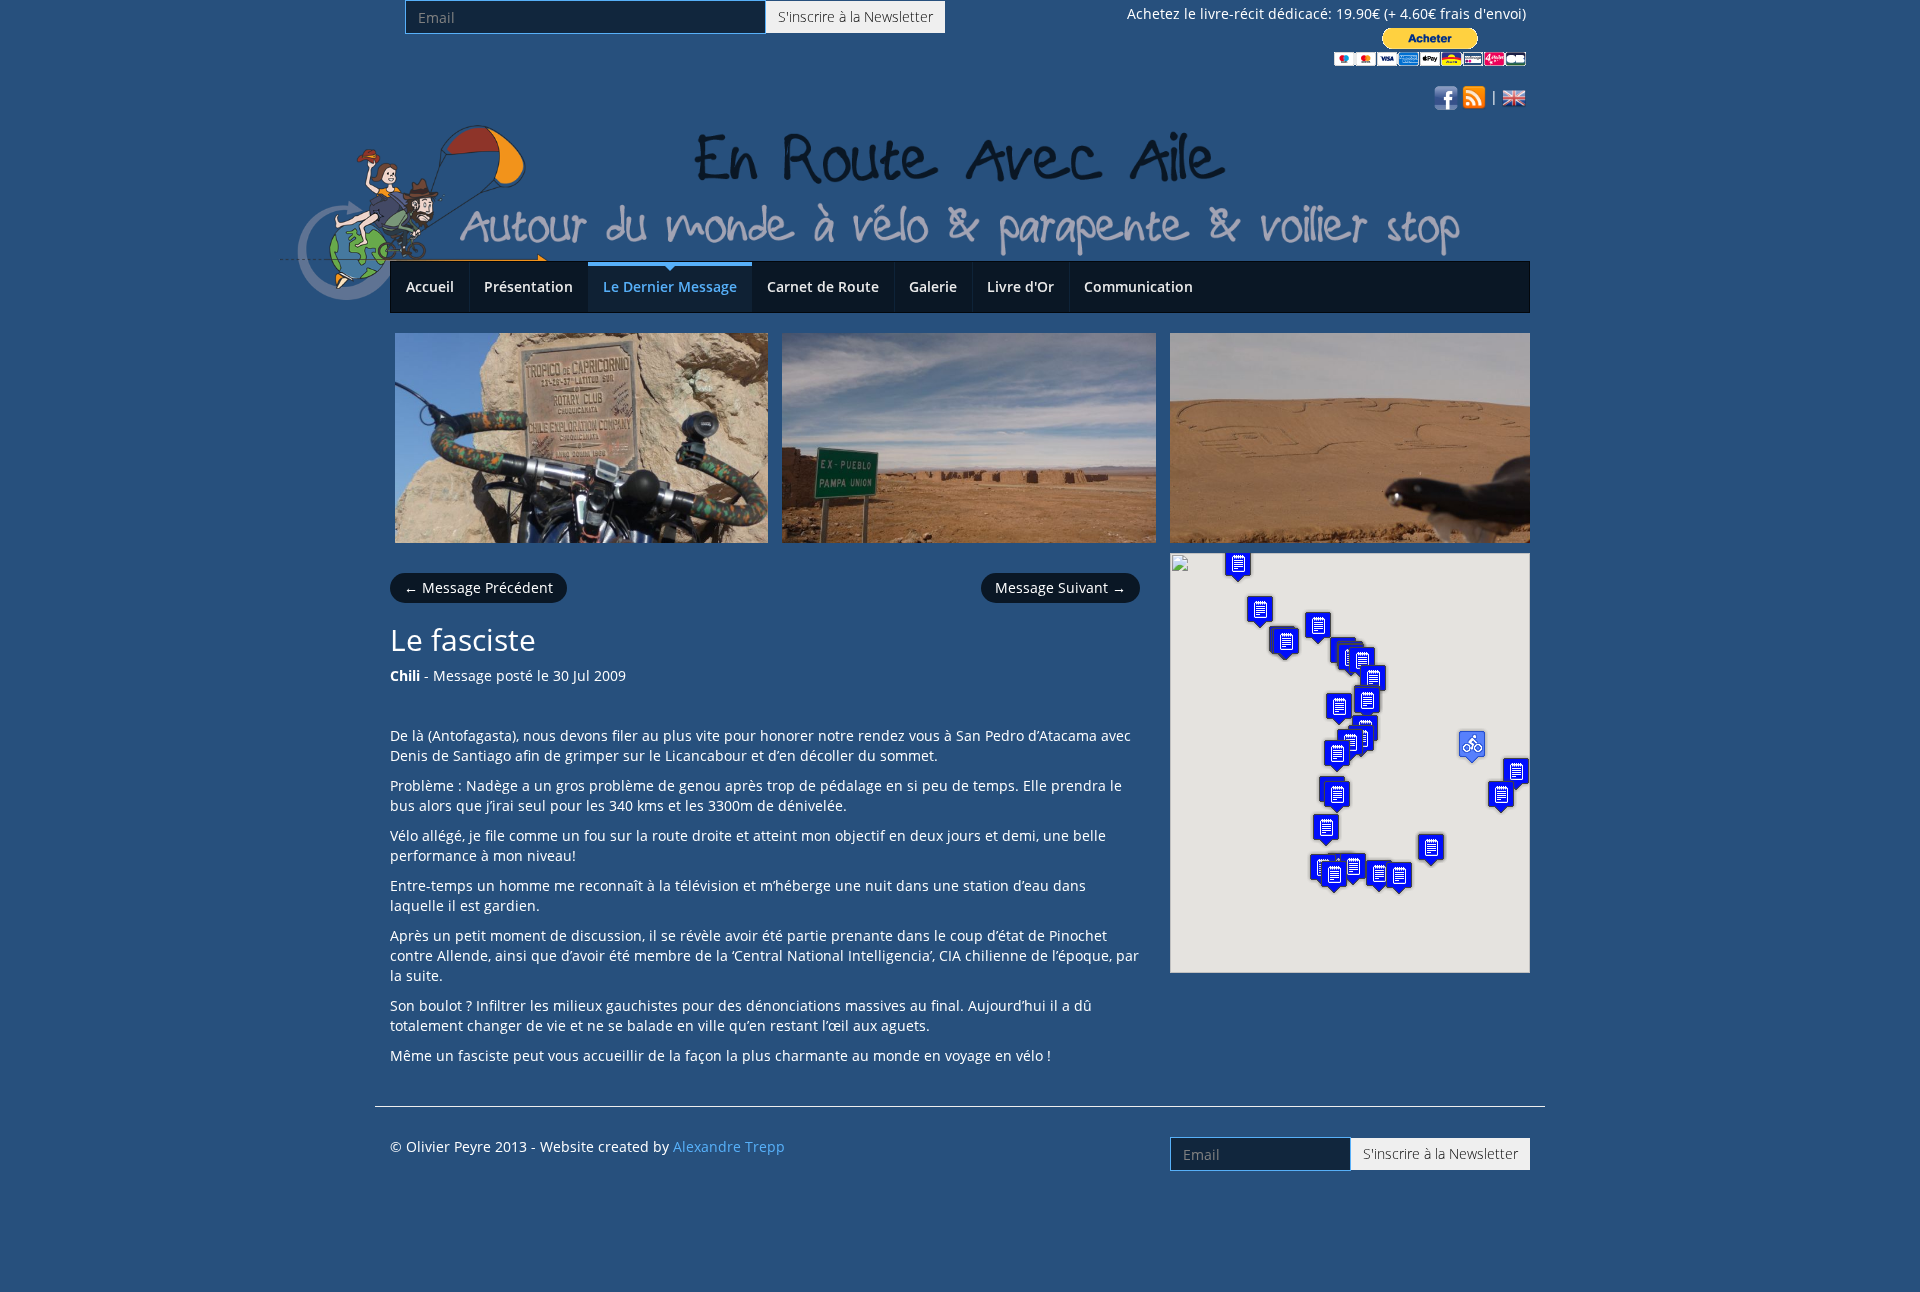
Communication (1138, 286)
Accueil (430, 286)
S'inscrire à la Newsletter (855, 16)
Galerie (933, 286)
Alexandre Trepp (729, 1146)
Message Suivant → (1060, 587)
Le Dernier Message (670, 286)
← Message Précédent (478, 587)
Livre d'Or (1020, 286)
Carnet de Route (823, 286)
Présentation (528, 286)
